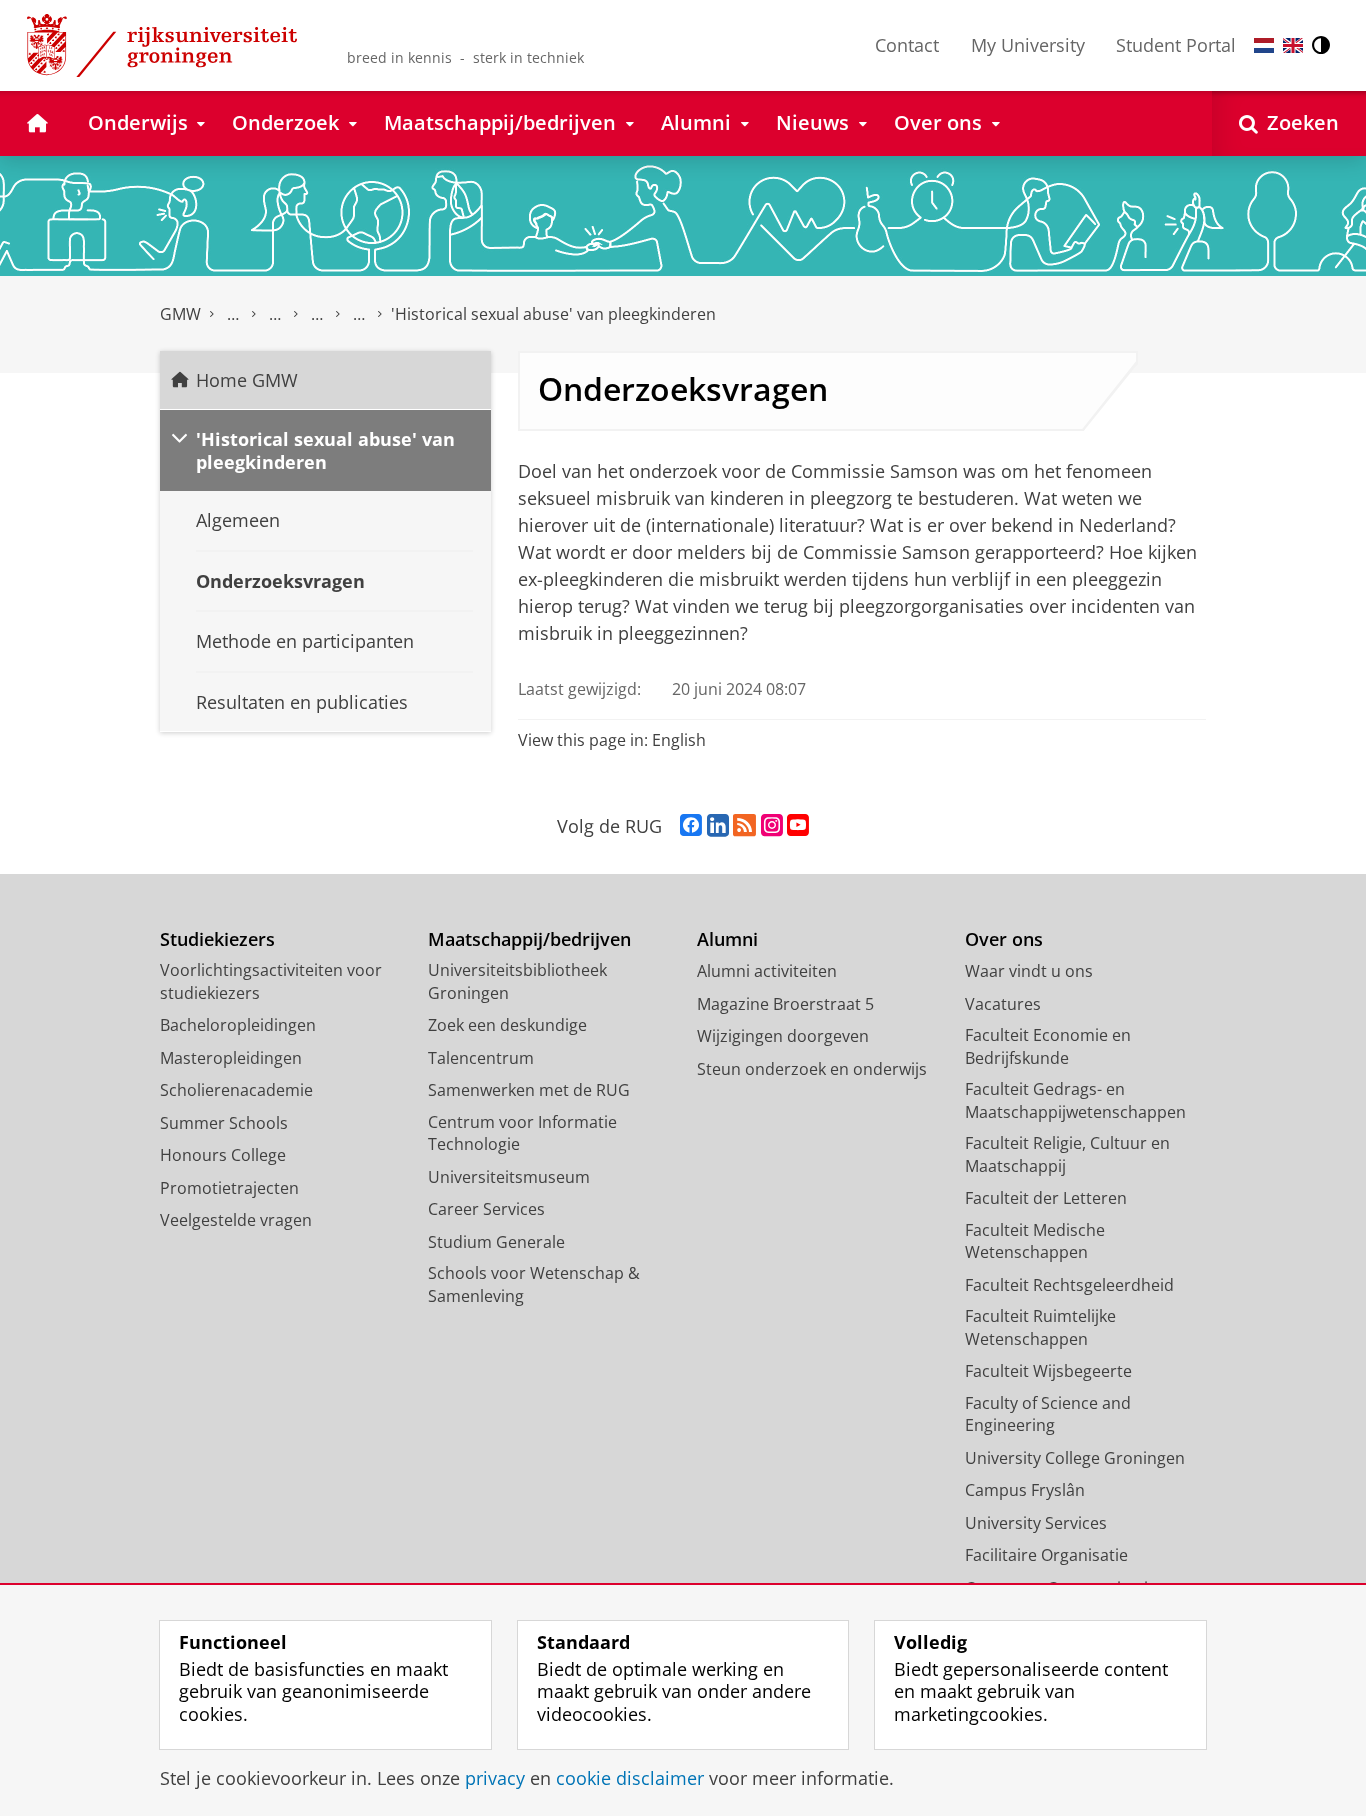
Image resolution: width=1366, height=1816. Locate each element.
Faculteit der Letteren (1046, 1198)
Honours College (223, 1155)
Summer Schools (224, 1123)
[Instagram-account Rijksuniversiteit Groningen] (772, 826)
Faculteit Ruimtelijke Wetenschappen (1040, 1327)
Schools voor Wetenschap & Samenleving (534, 1284)
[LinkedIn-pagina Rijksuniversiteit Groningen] (718, 826)
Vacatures (1003, 1004)
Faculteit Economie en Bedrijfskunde (1048, 1046)
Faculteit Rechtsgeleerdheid (1069, 1285)
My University (1028, 45)
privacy (495, 1778)
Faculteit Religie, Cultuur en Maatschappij (1067, 1154)
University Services (1036, 1523)
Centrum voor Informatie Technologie (522, 1133)
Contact (907, 45)
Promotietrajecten (229, 1188)
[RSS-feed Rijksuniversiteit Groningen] (744, 826)
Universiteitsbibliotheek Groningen (517, 981)
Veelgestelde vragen (236, 1220)
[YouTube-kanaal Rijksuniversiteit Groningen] (798, 826)
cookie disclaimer (630, 1778)
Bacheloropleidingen (238, 1025)
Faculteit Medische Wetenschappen (1035, 1241)
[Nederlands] (1264, 45)
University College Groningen (1075, 1458)
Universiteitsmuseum (509, 1177)
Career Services (486, 1209)
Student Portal (1176, 45)
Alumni (727, 939)
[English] (1293, 45)
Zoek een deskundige (507, 1025)
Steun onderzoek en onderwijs (812, 1069)
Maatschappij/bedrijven (529, 939)
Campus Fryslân (1025, 1490)
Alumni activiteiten (767, 971)
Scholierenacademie (236, 1090)
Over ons (1004, 939)
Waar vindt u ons (1029, 971)
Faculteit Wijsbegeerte (1048, 1371)
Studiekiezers (217, 939)
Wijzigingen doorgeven (783, 1036)
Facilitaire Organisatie (1046, 1555)
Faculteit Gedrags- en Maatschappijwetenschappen (1075, 1100)
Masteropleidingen (231, 1058)
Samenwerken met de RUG (529, 1090)
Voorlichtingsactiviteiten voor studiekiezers (271, 981)
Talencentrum (481, 1058)
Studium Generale (496, 1242)
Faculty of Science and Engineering (1048, 1414)
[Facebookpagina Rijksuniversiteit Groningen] (691, 826)
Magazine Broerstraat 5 (785, 1004)
